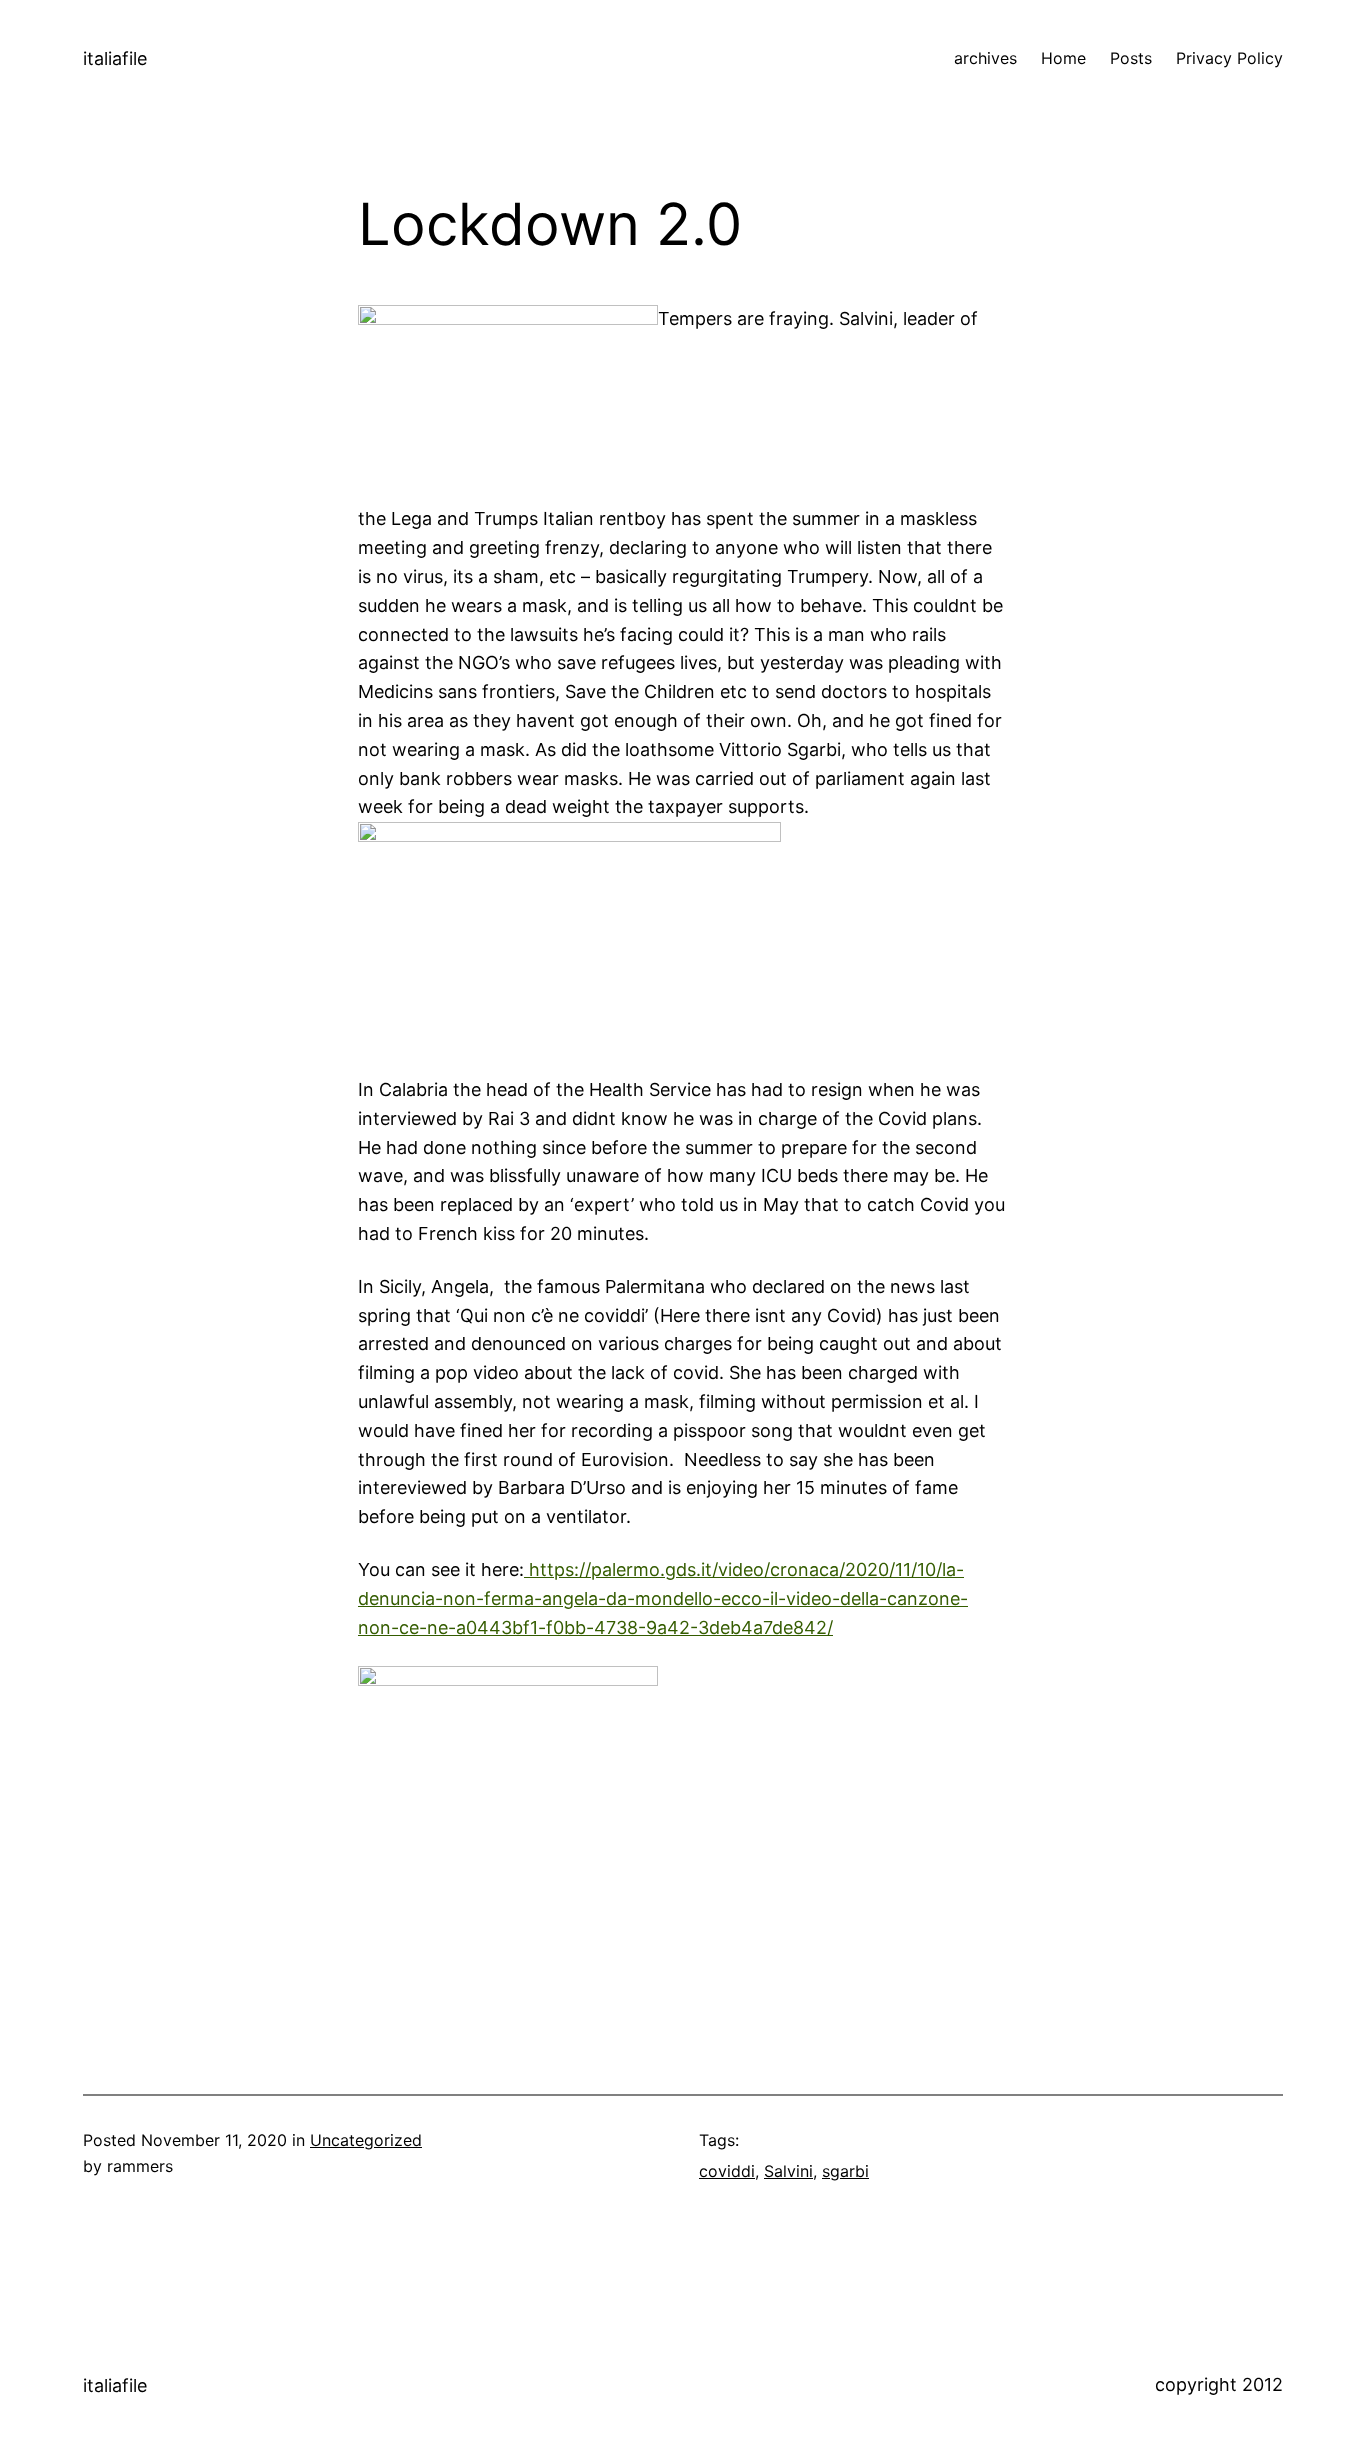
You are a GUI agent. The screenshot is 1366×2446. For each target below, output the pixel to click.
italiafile (115, 58)
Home (1063, 58)
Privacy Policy (1229, 58)
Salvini (788, 2171)
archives (985, 58)
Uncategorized (366, 2140)
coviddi (727, 2171)
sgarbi (845, 2171)
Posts (1131, 58)
